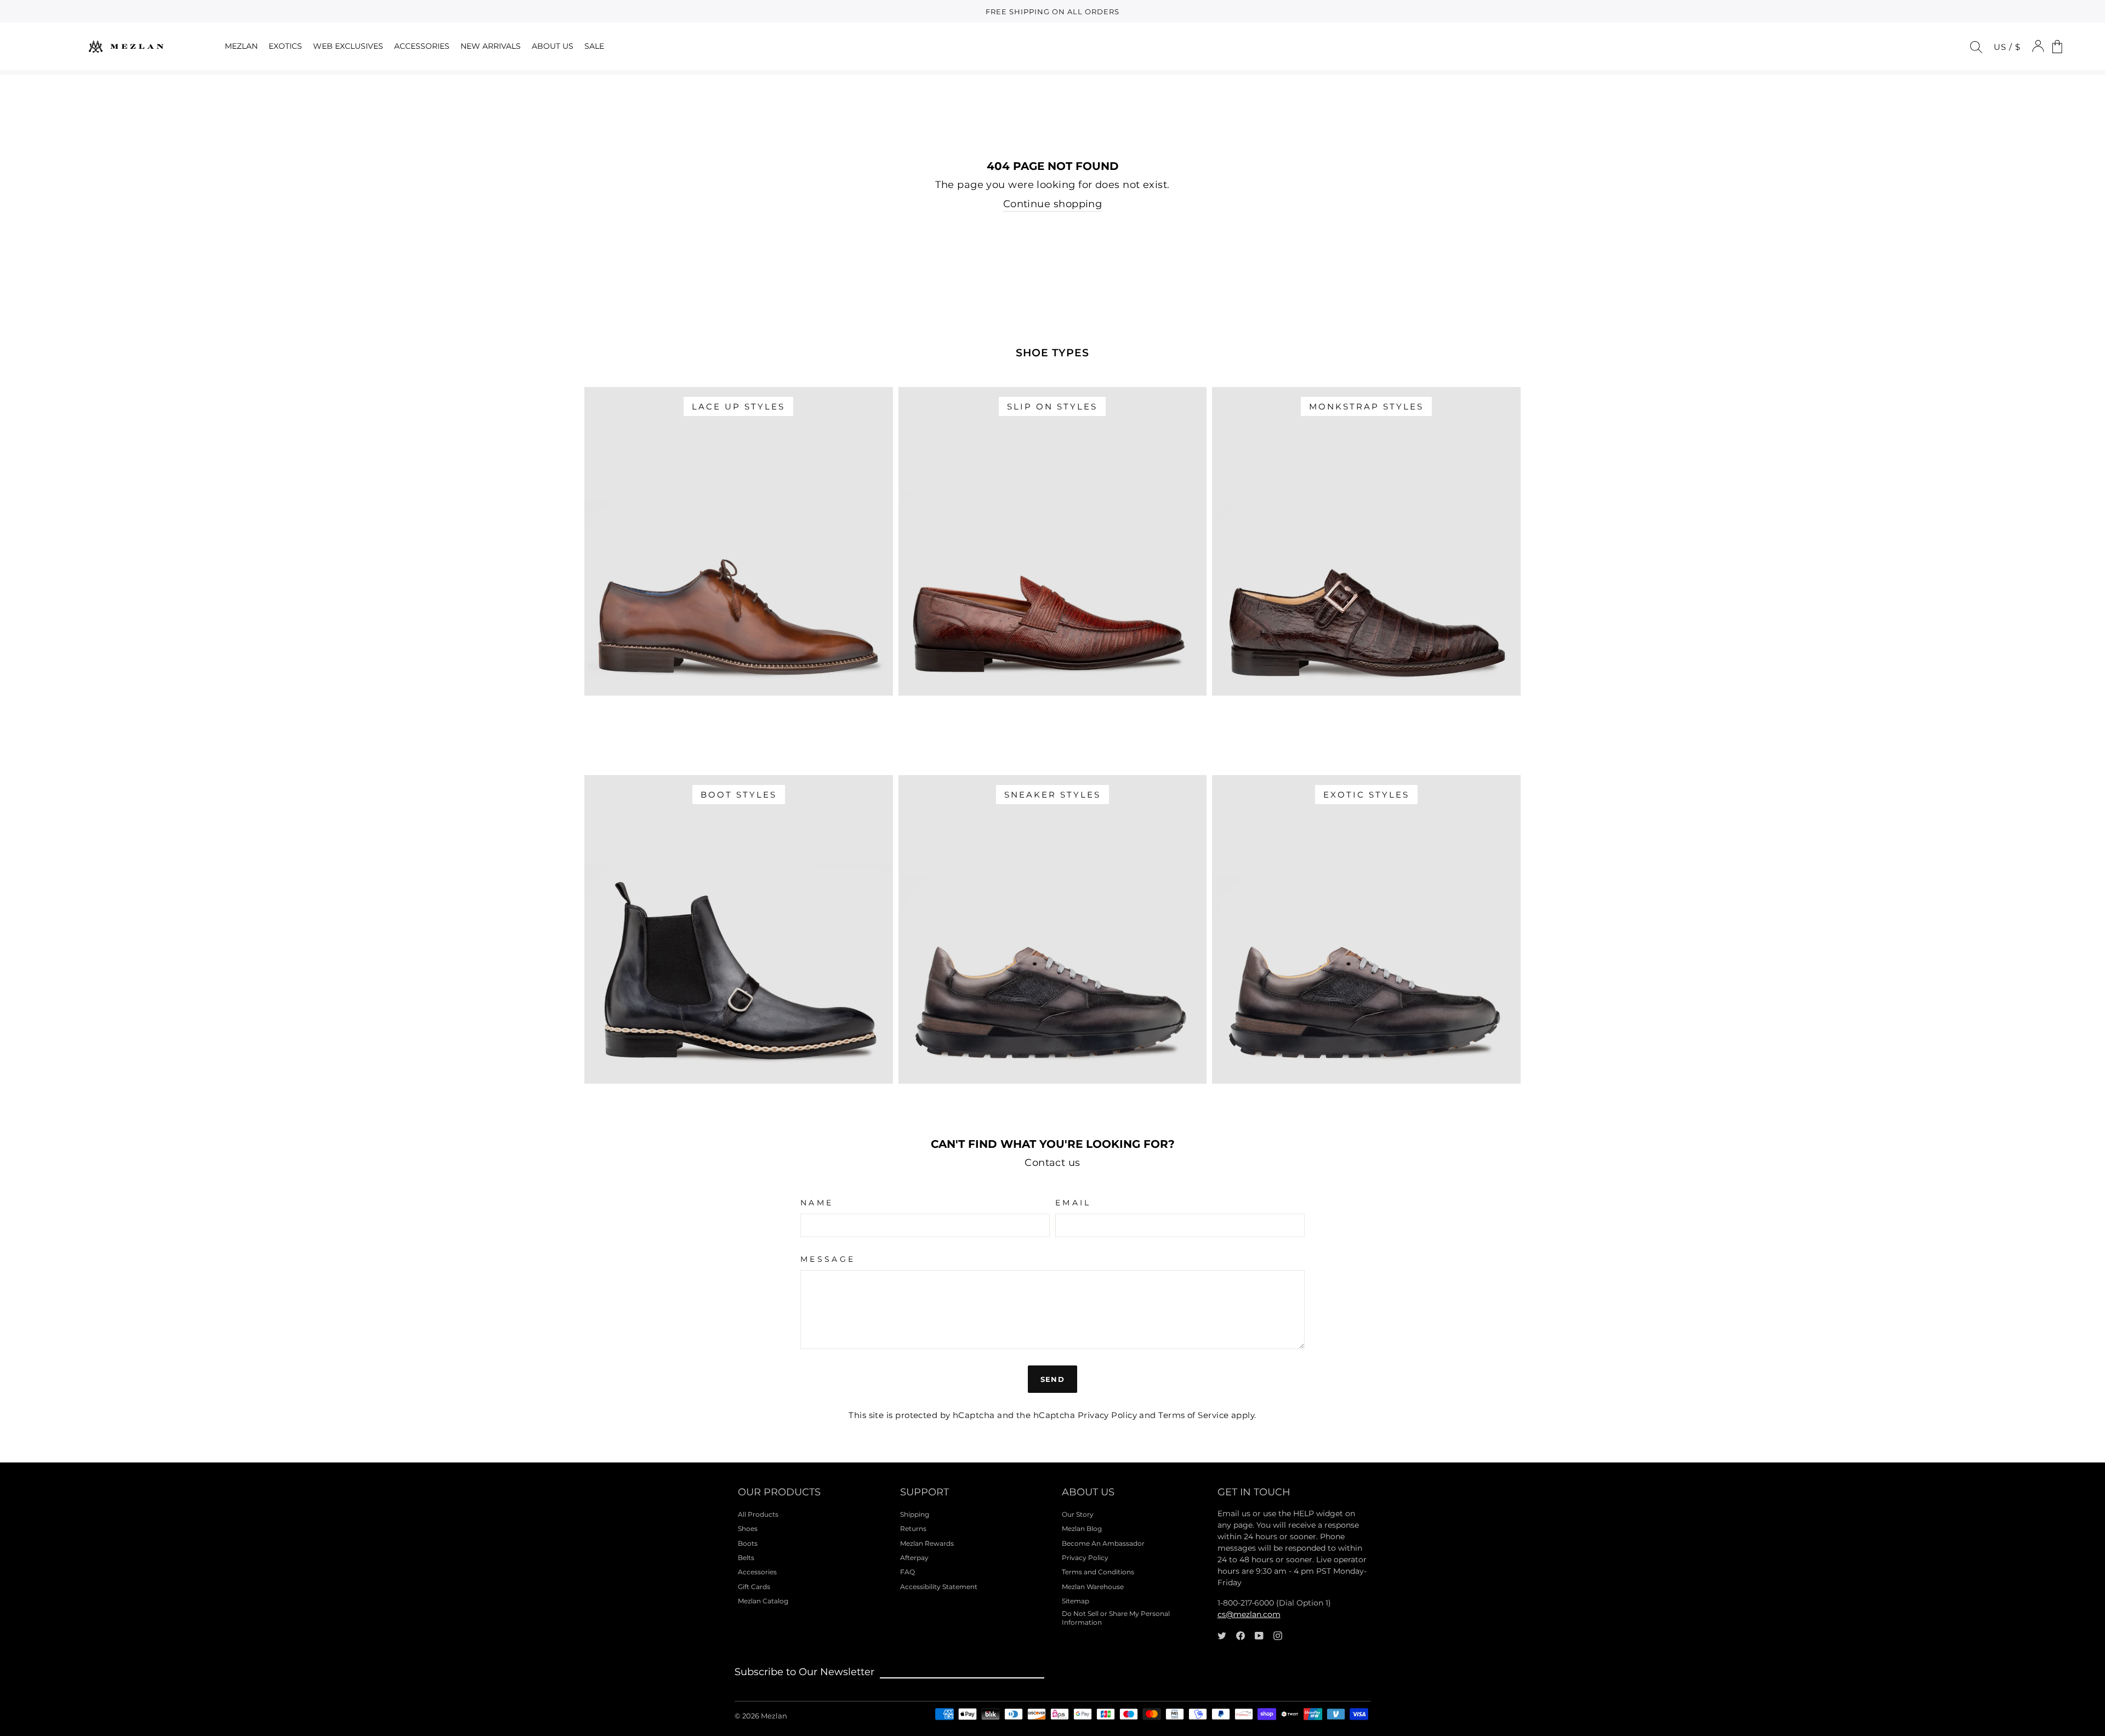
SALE (594, 46)
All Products (758, 1514)
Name (817, 1203)
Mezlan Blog (1082, 1529)
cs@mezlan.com (1249, 1614)
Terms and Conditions (1098, 1572)
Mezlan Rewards (927, 1543)
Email (1073, 1203)
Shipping (915, 1514)
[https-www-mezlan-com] (126, 46)
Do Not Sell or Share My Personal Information (1116, 1618)
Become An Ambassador (1103, 1543)
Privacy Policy (1107, 1415)
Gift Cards (754, 1587)
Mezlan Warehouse (1093, 1587)
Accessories (757, 1572)
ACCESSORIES (422, 46)
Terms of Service (1193, 1415)
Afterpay (914, 1558)
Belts (746, 1558)
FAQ (908, 1572)
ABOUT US (553, 46)
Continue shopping (1053, 204)
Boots (748, 1543)
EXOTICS (285, 46)
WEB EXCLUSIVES (348, 46)
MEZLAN (241, 46)
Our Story (1078, 1514)
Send (1052, 1379)
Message (828, 1259)
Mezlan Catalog (763, 1601)
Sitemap (1076, 1601)
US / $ (2007, 47)
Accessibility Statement (939, 1587)
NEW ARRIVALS (491, 46)
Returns (913, 1529)
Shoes (748, 1529)
